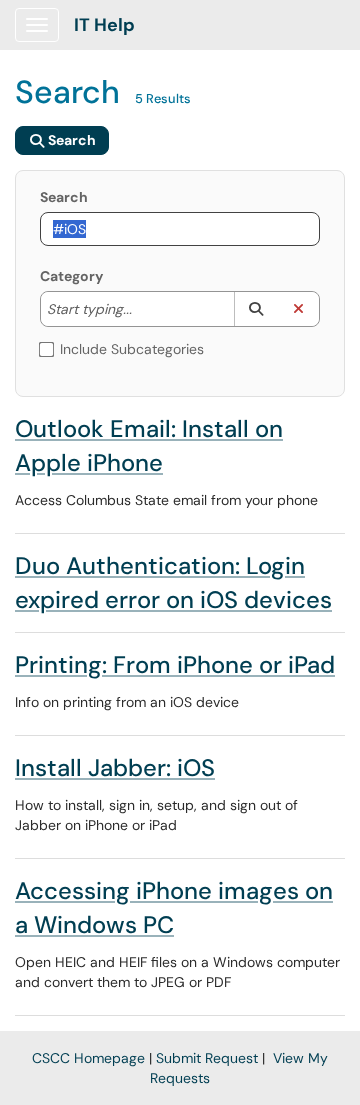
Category (71, 276)
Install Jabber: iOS (115, 767)
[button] (255, 309)
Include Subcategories (132, 349)
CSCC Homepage (88, 1058)
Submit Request (207, 1058)
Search (64, 197)
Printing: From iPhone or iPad (175, 664)
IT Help (104, 25)
